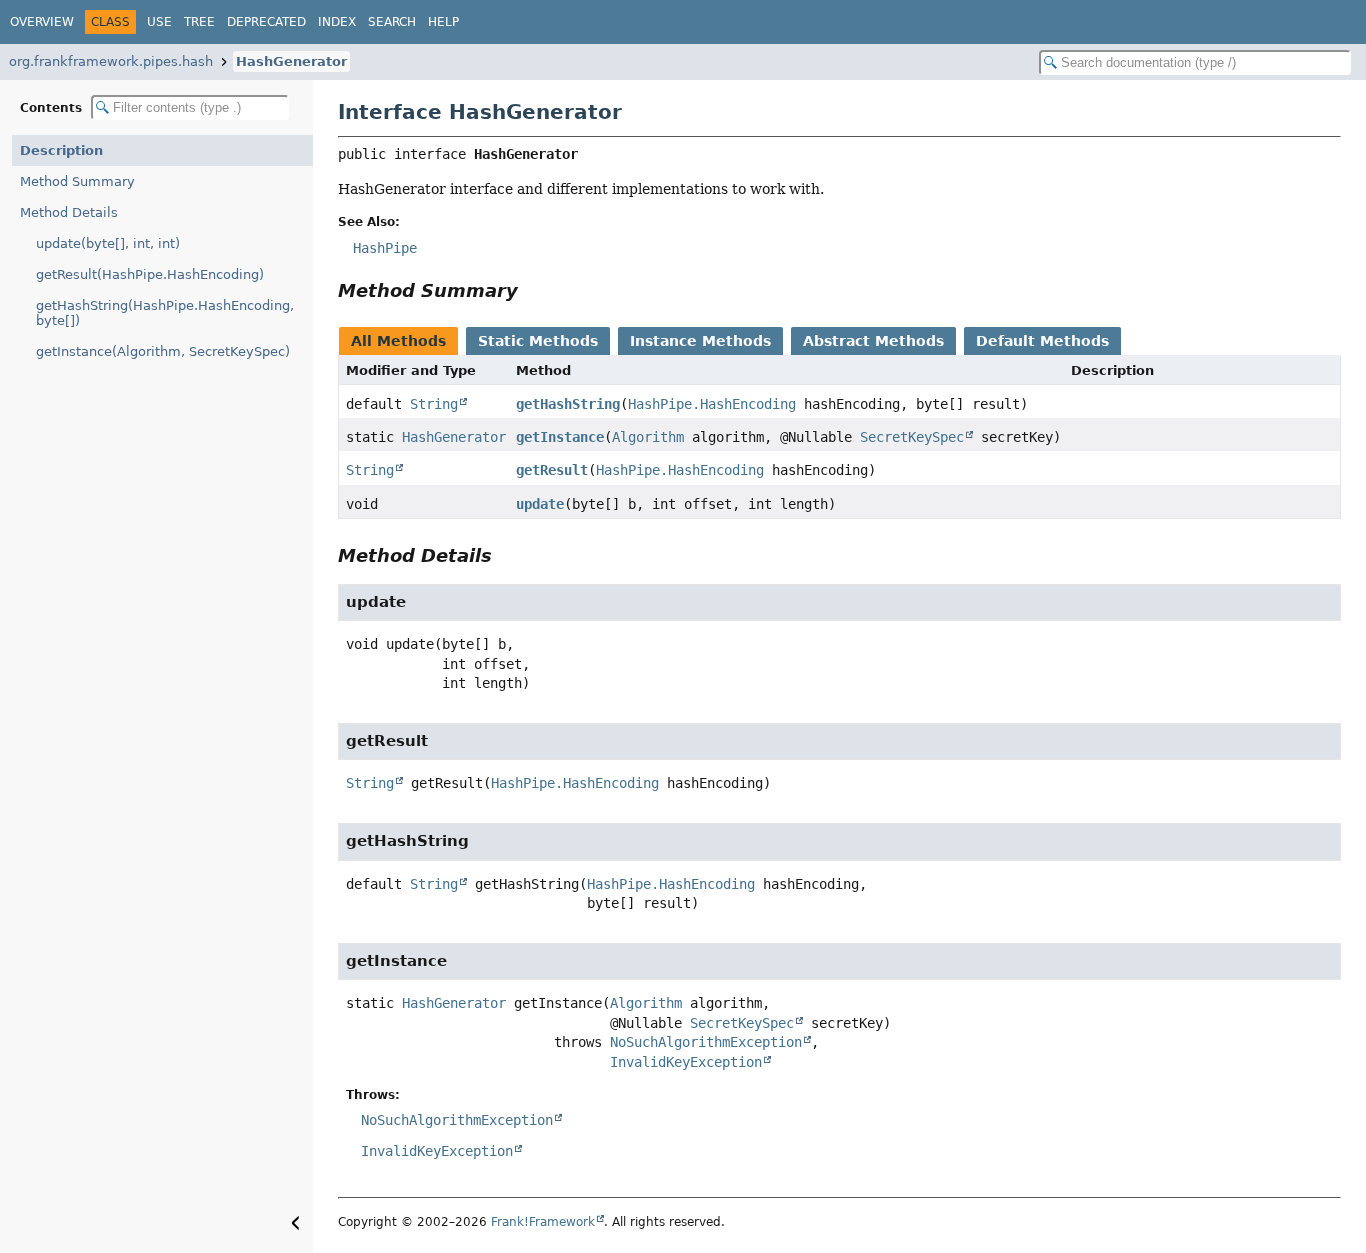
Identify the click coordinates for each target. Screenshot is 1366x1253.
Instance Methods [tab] (700, 341)
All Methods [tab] (398, 341)
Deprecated (266, 22)
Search (392, 22)
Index (337, 22)
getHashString (568, 404)
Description (61, 150)
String (434, 404)
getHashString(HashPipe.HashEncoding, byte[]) (165, 313)
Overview (42, 22)
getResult (552, 470)
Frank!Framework (543, 1222)
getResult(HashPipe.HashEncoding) (150, 274)
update (540, 504)
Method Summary (77, 181)
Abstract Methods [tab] (873, 341)
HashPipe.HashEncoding (712, 404)
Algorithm (648, 437)
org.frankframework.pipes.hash (111, 61)
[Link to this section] (532, 290)
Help (443, 22)
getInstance (560, 437)
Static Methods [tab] (538, 341)
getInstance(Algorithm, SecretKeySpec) (163, 351)
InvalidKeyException (686, 1062)
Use (159, 22)
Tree (199, 22)
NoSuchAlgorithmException (706, 1042)
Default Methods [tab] (1042, 341)
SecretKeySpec (912, 437)
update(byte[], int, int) (108, 243)
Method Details (69, 212)
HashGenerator (291, 61)
